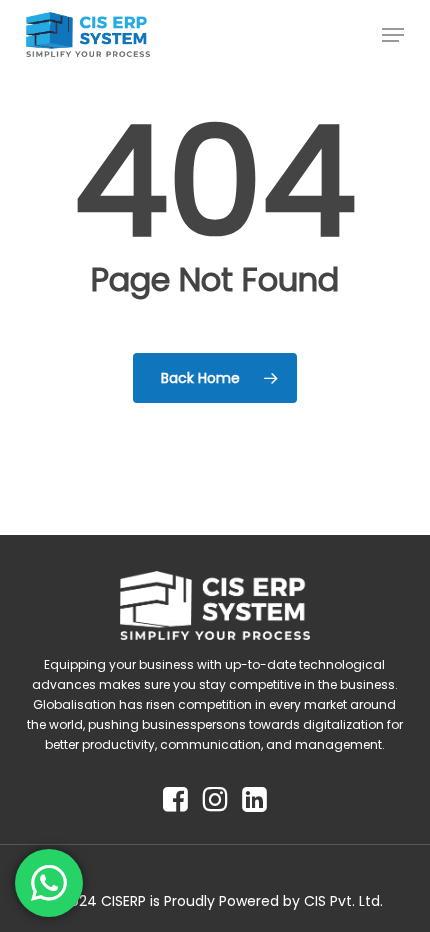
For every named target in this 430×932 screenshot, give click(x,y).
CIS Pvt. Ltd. (343, 901)
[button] (393, 35)
